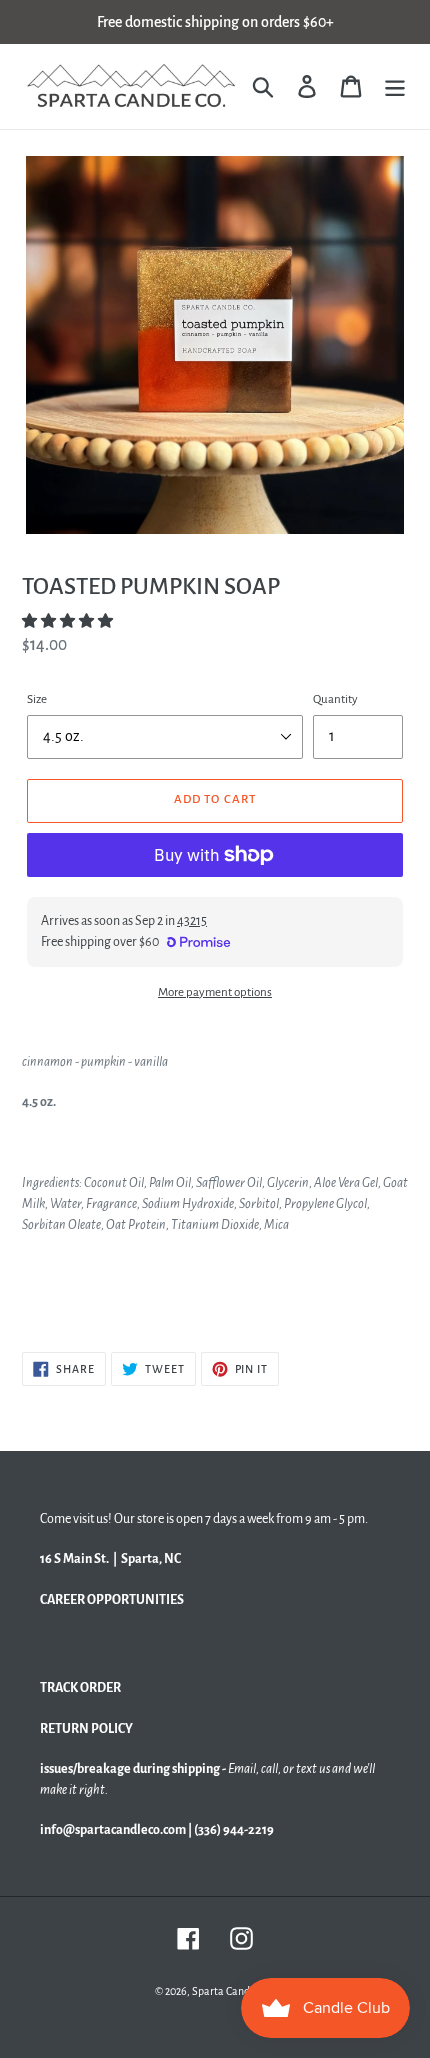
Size (37, 699)
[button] (68, 621)
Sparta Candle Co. (233, 1991)
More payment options (215, 992)
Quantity (335, 699)
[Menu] (395, 86)
